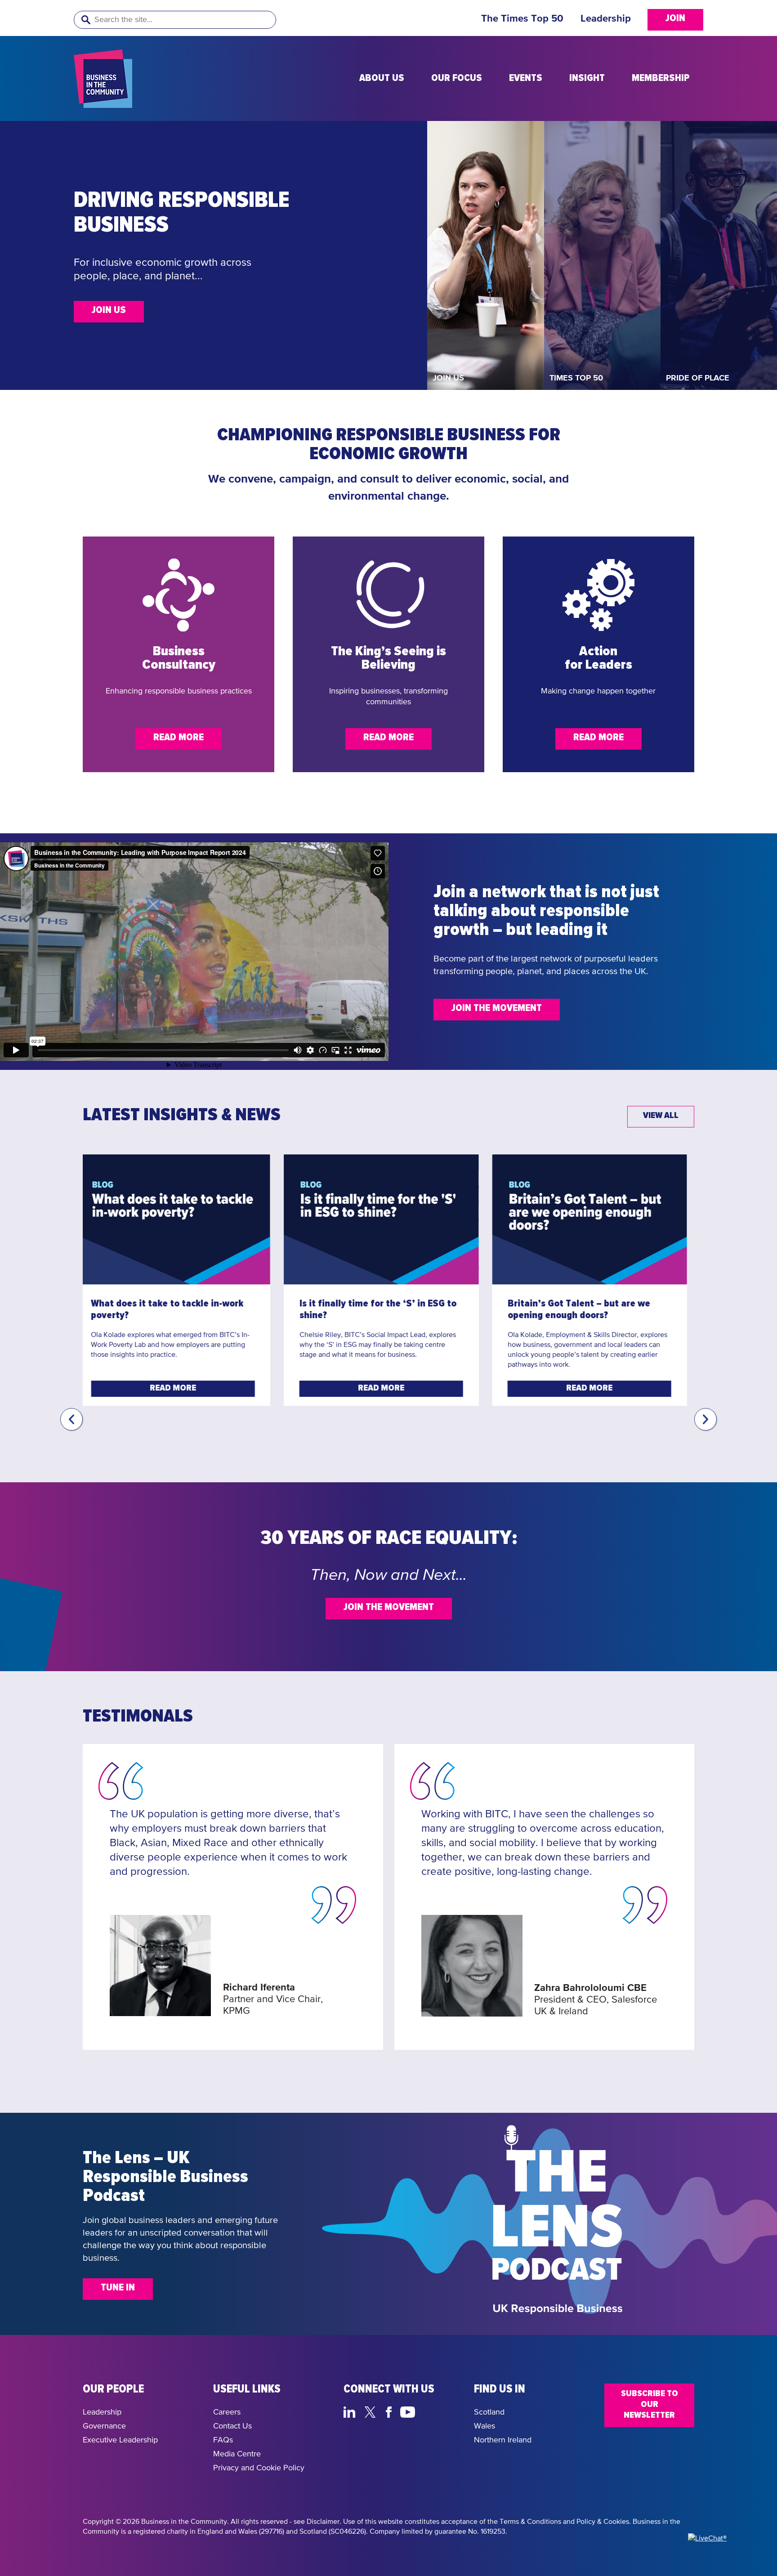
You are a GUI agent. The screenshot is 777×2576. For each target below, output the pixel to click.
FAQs (223, 2440)
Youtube (408, 2411)
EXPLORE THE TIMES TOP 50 (277, 337)
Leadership (606, 19)
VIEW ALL (661, 1115)
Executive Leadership (120, 2440)
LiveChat (450, 2411)
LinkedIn (351, 2411)
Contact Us (232, 2426)
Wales (485, 2426)
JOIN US (109, 310)
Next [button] (706, 1419)
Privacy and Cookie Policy (259, 2468)
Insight (587, 78)
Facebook (390, 2411)
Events (526, 78)
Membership (661, 78)
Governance (104, 2426)
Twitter (373, 2411)
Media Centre (237, 2454)
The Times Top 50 (522, 19)
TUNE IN (118, 2288)
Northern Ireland (503, 2440)
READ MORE (179, 738)
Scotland (489, 2412)
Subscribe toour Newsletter (650, 2404)
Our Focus (457, 78)
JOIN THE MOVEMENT (357, 322)
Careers (227, 2412)
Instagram (429, 2411)
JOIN (675, 18)
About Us (382, 78)
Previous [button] (71, 1419)
